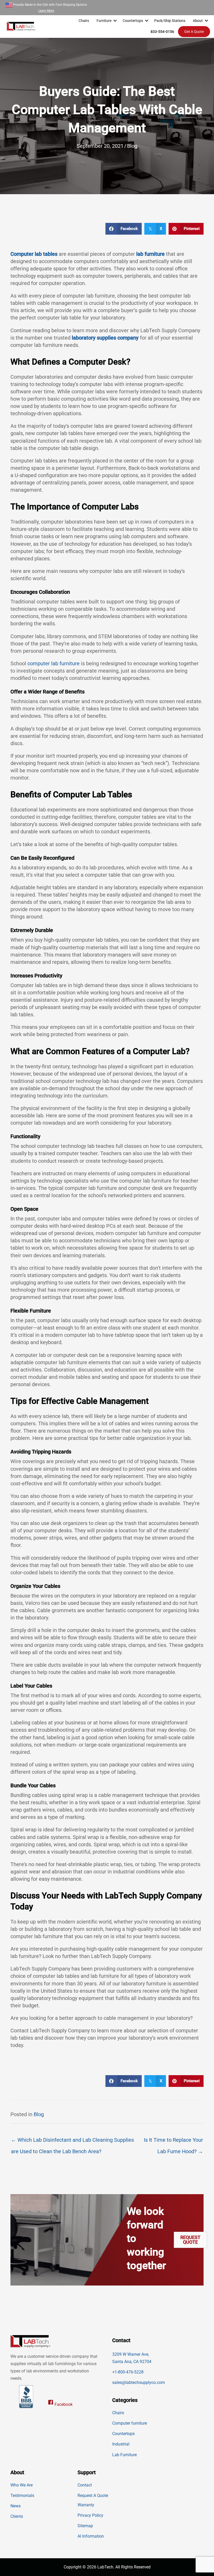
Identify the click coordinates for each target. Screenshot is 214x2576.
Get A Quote (194, 32)
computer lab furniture (53, 663)
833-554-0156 (162, 32)
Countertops (133, 21)
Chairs (84, 21)
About (198, 21)
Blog (132, 146)
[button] (115, 21)
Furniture (104, 21)
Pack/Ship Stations (170, 21)
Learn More (46, 11)
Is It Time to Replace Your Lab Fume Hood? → (173, 2142)
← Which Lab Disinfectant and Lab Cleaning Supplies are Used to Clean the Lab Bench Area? (72, 2142)
